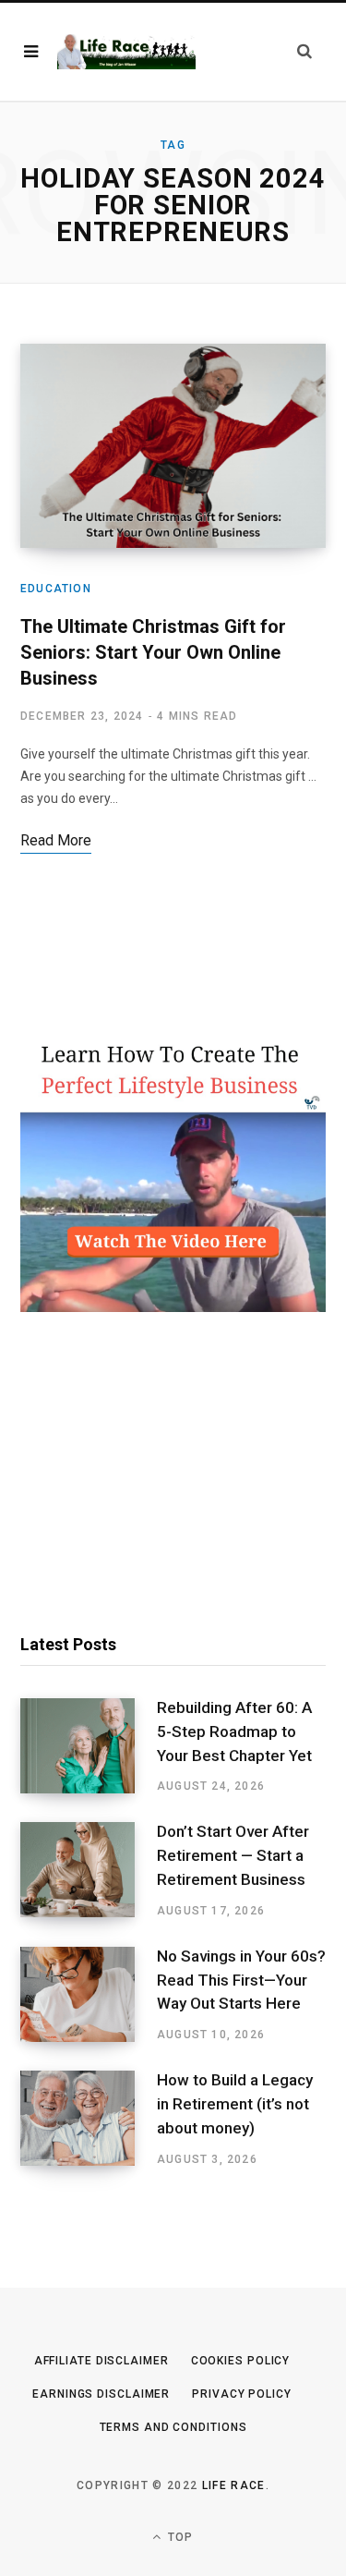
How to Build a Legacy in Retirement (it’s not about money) (235, 2104)
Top (179, 2537)
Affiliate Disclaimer (101, 2361)
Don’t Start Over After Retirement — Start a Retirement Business (233, 1855)
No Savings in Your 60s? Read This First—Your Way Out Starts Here (241, 1980)
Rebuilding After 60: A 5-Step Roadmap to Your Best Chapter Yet (234, 1732)
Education (56, 589)
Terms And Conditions (173, 2427)
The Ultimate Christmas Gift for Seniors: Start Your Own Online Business (153, 652)
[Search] (304, 51)
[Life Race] (126, 51)
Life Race (234, 2485)
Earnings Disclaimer (101, 2394)
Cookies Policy (241, 2361)
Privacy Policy (242, 2394)
